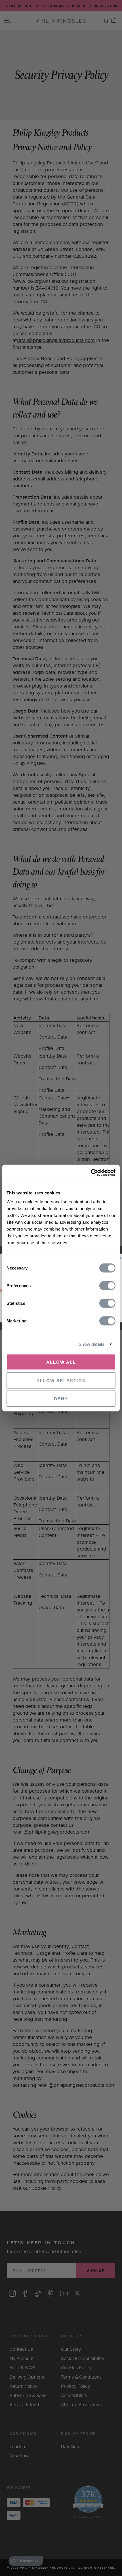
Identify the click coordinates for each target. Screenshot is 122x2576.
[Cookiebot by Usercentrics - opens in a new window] (91, 1173)
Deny (61, 1399)
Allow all (61, 1362)
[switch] (107, 1286)
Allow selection (61, 1380)
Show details (91, 1344)
